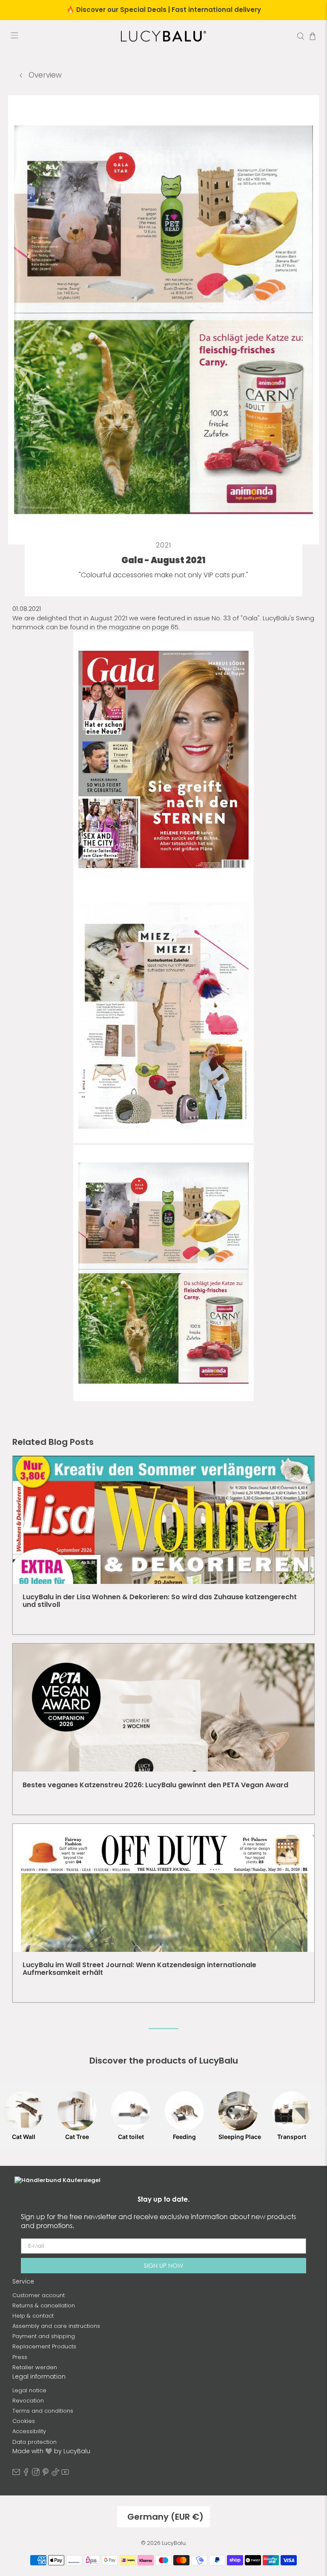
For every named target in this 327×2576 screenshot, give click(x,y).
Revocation (28, 2401)
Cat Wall (24, 2137)
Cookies (24, 2421)
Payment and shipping (44, 2336)
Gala (250, 618)
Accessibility (29, 2431)
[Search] (301, 36)
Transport (292, 2137)
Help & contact (33, 2316)
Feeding (184, 2137)
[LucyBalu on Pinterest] (46, 2474)
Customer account (39, 2295)
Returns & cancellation (44, 2305)
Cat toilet (131, 2137)
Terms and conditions (43, 2411)
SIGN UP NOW (163, 2265)
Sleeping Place (238, 2137)
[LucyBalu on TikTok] (55, 2474)
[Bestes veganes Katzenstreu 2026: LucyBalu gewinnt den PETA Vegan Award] (163, 1708)
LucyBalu (174, 2543)
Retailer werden (35, 2367)
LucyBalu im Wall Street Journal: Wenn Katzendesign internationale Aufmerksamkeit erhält (139, 1969)
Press (20, 2357)
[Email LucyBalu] (16, 2474)
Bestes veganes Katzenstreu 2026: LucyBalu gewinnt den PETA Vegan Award (155, 1785)
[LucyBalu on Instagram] (36, 2474)
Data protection (34, 2442)
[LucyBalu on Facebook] (26, 2474)
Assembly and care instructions (56, 2326)
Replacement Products (44, 2346)
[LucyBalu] (163, 36)
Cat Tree (77, 2137)
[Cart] (313, 36)
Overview (44, 75)
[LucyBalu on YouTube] (65, 2474)
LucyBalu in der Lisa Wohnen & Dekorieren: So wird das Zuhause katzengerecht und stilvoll (160, 1601)
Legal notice (29, 2390)
